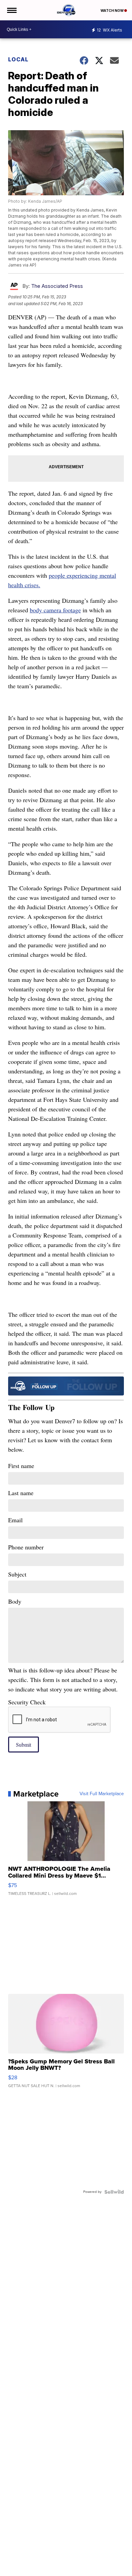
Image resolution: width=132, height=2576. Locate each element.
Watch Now (112, 11)
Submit (24, 1745)
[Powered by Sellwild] (114, 2192)
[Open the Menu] (11, 10)
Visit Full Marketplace (102, 1794)
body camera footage (55, 610)
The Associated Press (57, 286)
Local (18, 59)
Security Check (27, 1702)
